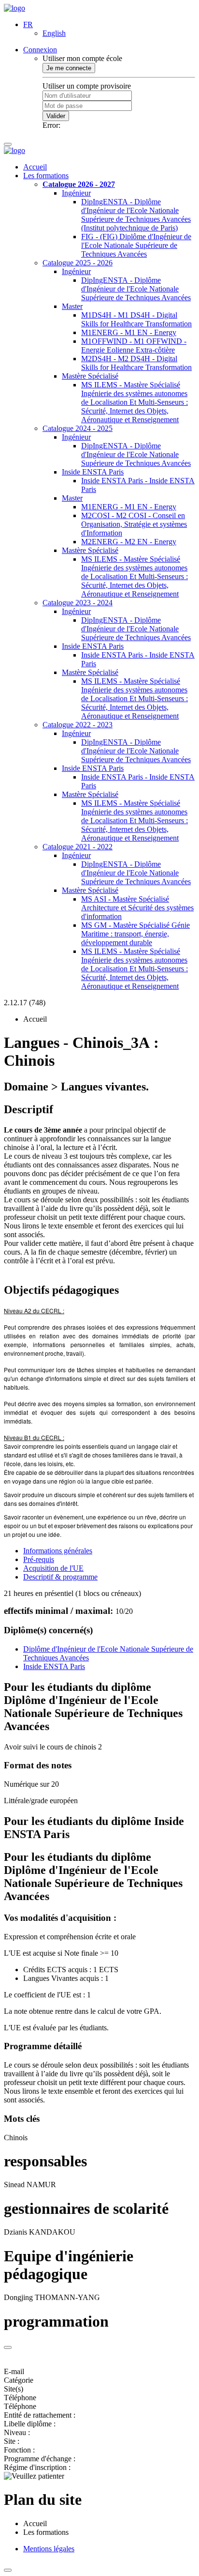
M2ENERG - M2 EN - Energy (129, 542)
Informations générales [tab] (58, 1551)
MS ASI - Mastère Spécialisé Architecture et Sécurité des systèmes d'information (137, 908)
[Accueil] (14, 8)
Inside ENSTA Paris (93, 472)
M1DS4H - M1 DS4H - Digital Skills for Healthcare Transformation (136, 319)
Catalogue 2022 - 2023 (78, 725)
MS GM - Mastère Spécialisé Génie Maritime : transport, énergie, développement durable (135, 934)
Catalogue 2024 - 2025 (78, 428)
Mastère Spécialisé (90, 376)
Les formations (46, 176)
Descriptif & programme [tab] (60, 1577)
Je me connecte (69, 68)
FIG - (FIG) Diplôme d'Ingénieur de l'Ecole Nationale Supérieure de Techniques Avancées (136, 245)
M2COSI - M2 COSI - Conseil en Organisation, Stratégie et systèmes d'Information (134, 524)
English (54, 33)
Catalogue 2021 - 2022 (78, 847)
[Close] (8, 2347)
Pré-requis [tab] (39, 1559)
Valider (56, 116)
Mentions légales (49, 2549)
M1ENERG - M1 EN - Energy (129, 332)
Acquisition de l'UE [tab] (53, 1568)
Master (72, 306)
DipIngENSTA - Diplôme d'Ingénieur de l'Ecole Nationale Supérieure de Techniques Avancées (136, 289)
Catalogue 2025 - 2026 (78, 263)
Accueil (35, 167)
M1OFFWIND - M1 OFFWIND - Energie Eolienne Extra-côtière (134, 345)
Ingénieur (76, 193)
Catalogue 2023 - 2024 (78, 603)
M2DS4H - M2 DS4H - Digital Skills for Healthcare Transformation (136, 363)
